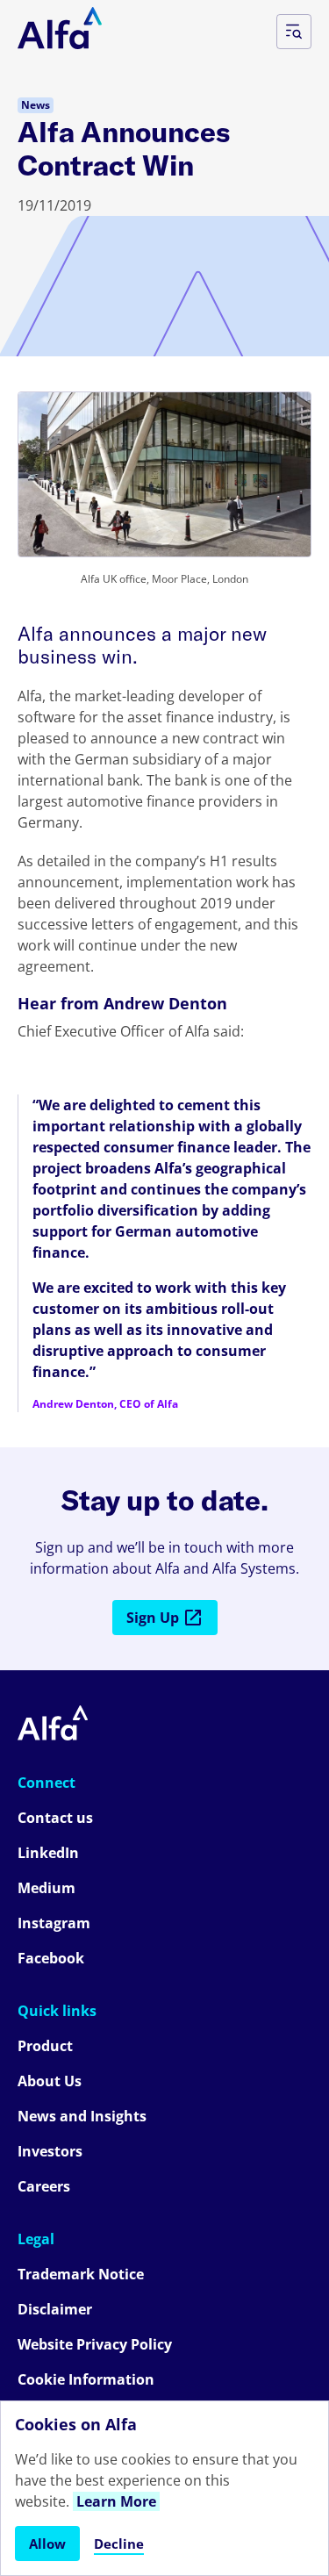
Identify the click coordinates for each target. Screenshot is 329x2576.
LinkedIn (48, 1853)
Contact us (55, 1818)
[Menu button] (294, 32)
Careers (44, 2186)
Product (45, 2046)
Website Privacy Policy (95, 2344)
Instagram (54, 1923)
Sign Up (153, 1618)
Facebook (51, 1958)
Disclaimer (55, 2309)
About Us (50, 2081)
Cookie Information (86, 2379)
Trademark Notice (81, 2274)
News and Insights (82, 2116)
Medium (46, 1888)
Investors (50, 2151)
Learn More (116, 2501)
